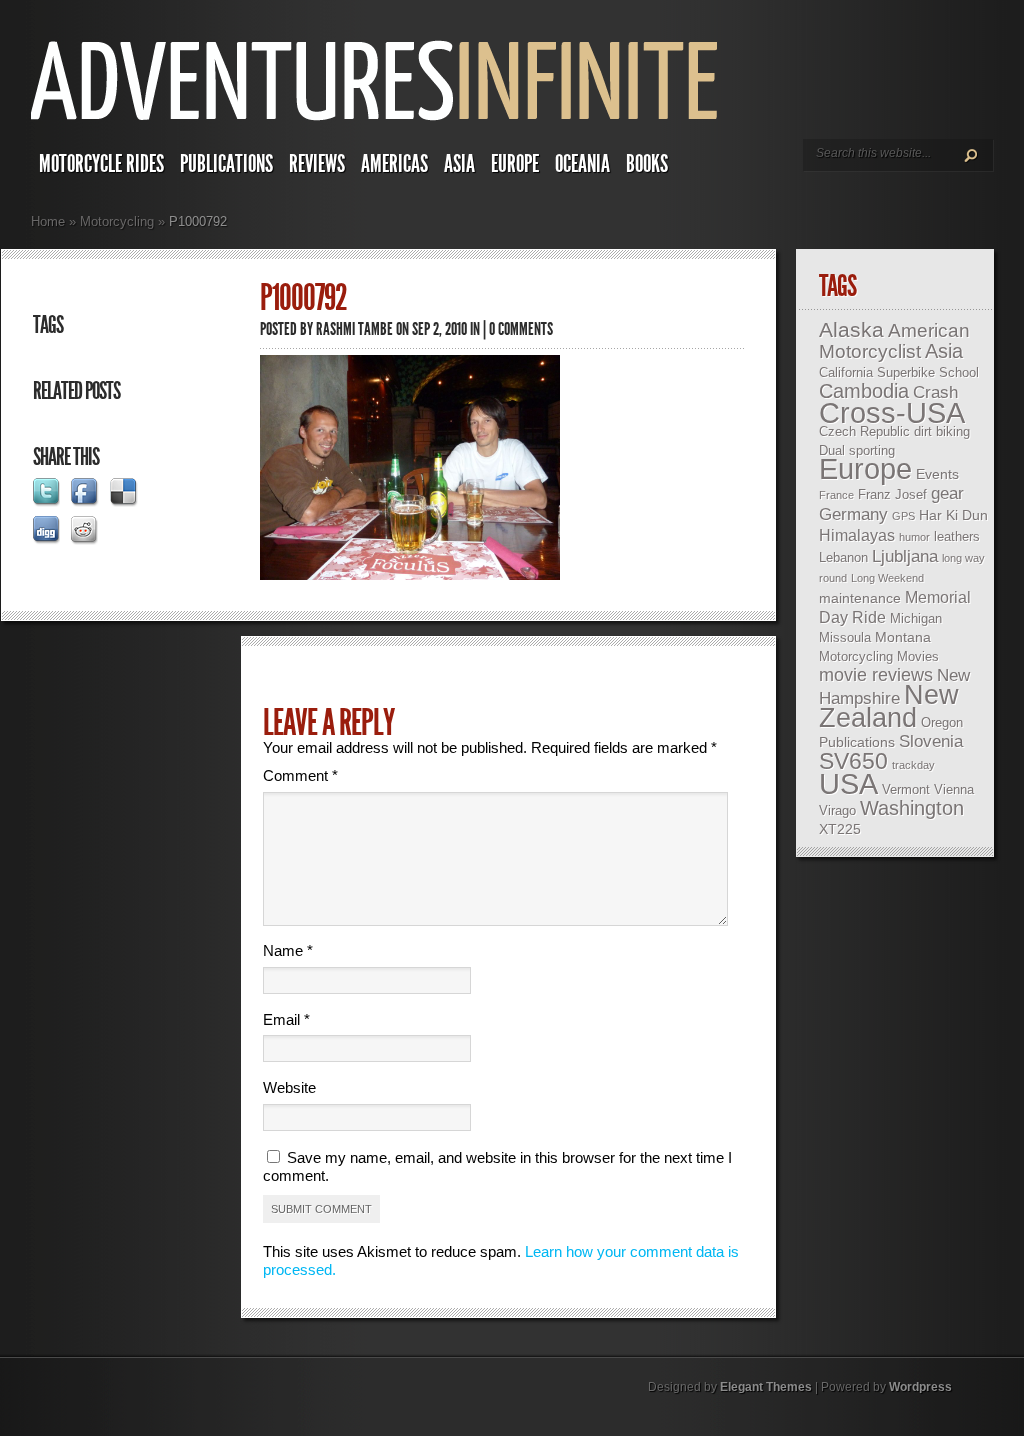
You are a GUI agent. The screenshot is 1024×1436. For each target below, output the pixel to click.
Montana (903, 637)
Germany (853, 514)
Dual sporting (857, 450)
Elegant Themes (766, 1387)
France (836, 495)
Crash (935, 392)
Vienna (954, 789)
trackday (913, 765)
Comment (300, 775)
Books (647, 164)
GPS (903, 516)
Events (937, 474)
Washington (912, 808)
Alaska (851, 329)
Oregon (942, 722)
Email (286, 1019)
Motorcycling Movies (879, 656)
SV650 (853, 761)
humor (914, 537)
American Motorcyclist (894, 341)
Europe (515, 164)
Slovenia (931, 741)
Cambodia (864, 391)
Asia (459, 164)
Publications (226, 164)
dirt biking (942, 431)
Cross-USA (892, 412)
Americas (394, 164)
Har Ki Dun (953, 515)
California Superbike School (899, 372)
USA (848, 784)
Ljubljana (905, 556)
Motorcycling (117, 221)
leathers (957, 536)
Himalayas (857, 535)
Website (289, 1087)
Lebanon (843, 557)
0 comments (521, 329)
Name (288, 950)
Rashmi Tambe (354, 329)
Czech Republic (864, 431)
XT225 (840, 829)
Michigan (916, 618)
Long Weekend (887, 578)
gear (947, 493)
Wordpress (920, 1387)
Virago (837, 810)
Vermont (906, 789)
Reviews (317, 164)
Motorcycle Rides (101, 164)
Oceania (582, 164)
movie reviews (876, 675)
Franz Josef (892, 494)
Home (48, 221)
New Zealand (889, 706)
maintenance (860, 598)
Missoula (845, 637)
